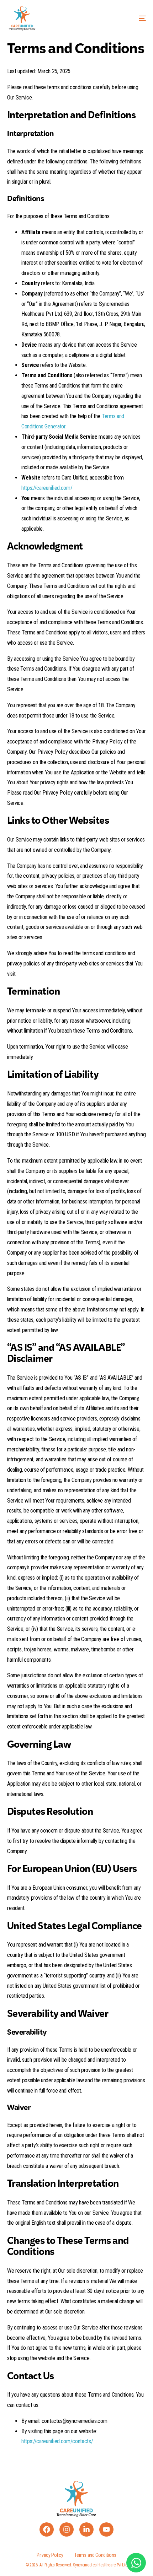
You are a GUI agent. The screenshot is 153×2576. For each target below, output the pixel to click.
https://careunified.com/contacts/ (57, 2441)
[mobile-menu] (133, 18)
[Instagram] (67, 2529)
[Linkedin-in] (86, 2529)
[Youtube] (106, 2529)
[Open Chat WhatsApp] (136, 2563)
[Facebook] (47, 2529)
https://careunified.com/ (47, 488)
